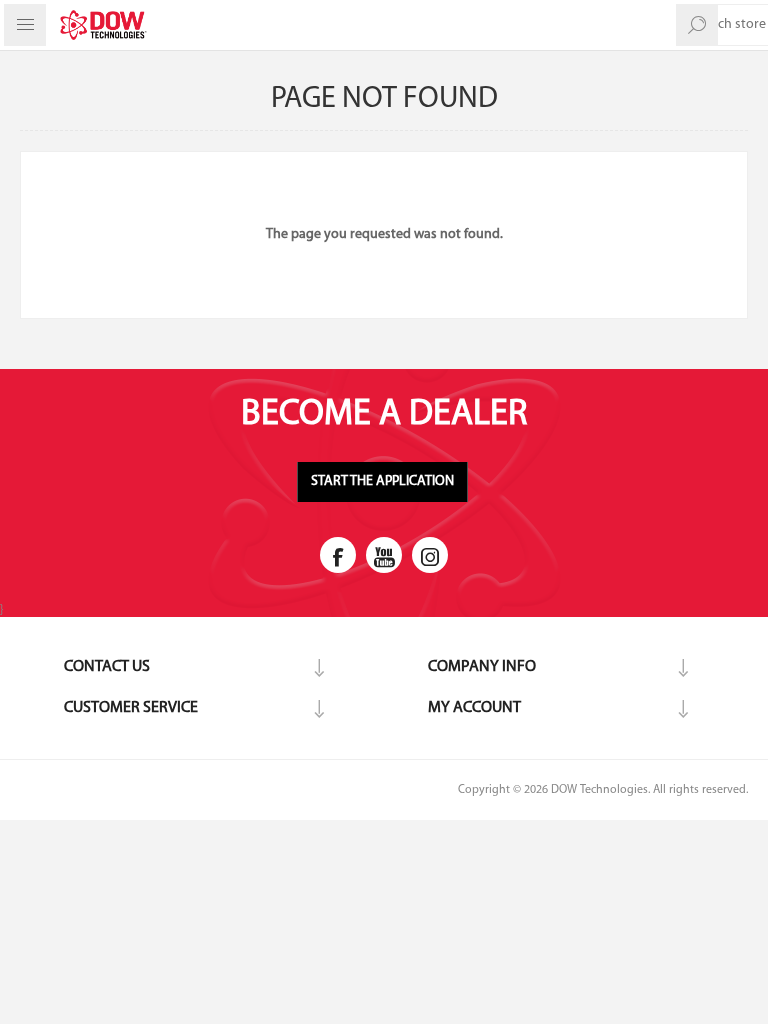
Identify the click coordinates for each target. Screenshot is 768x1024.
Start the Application (382, 481)
